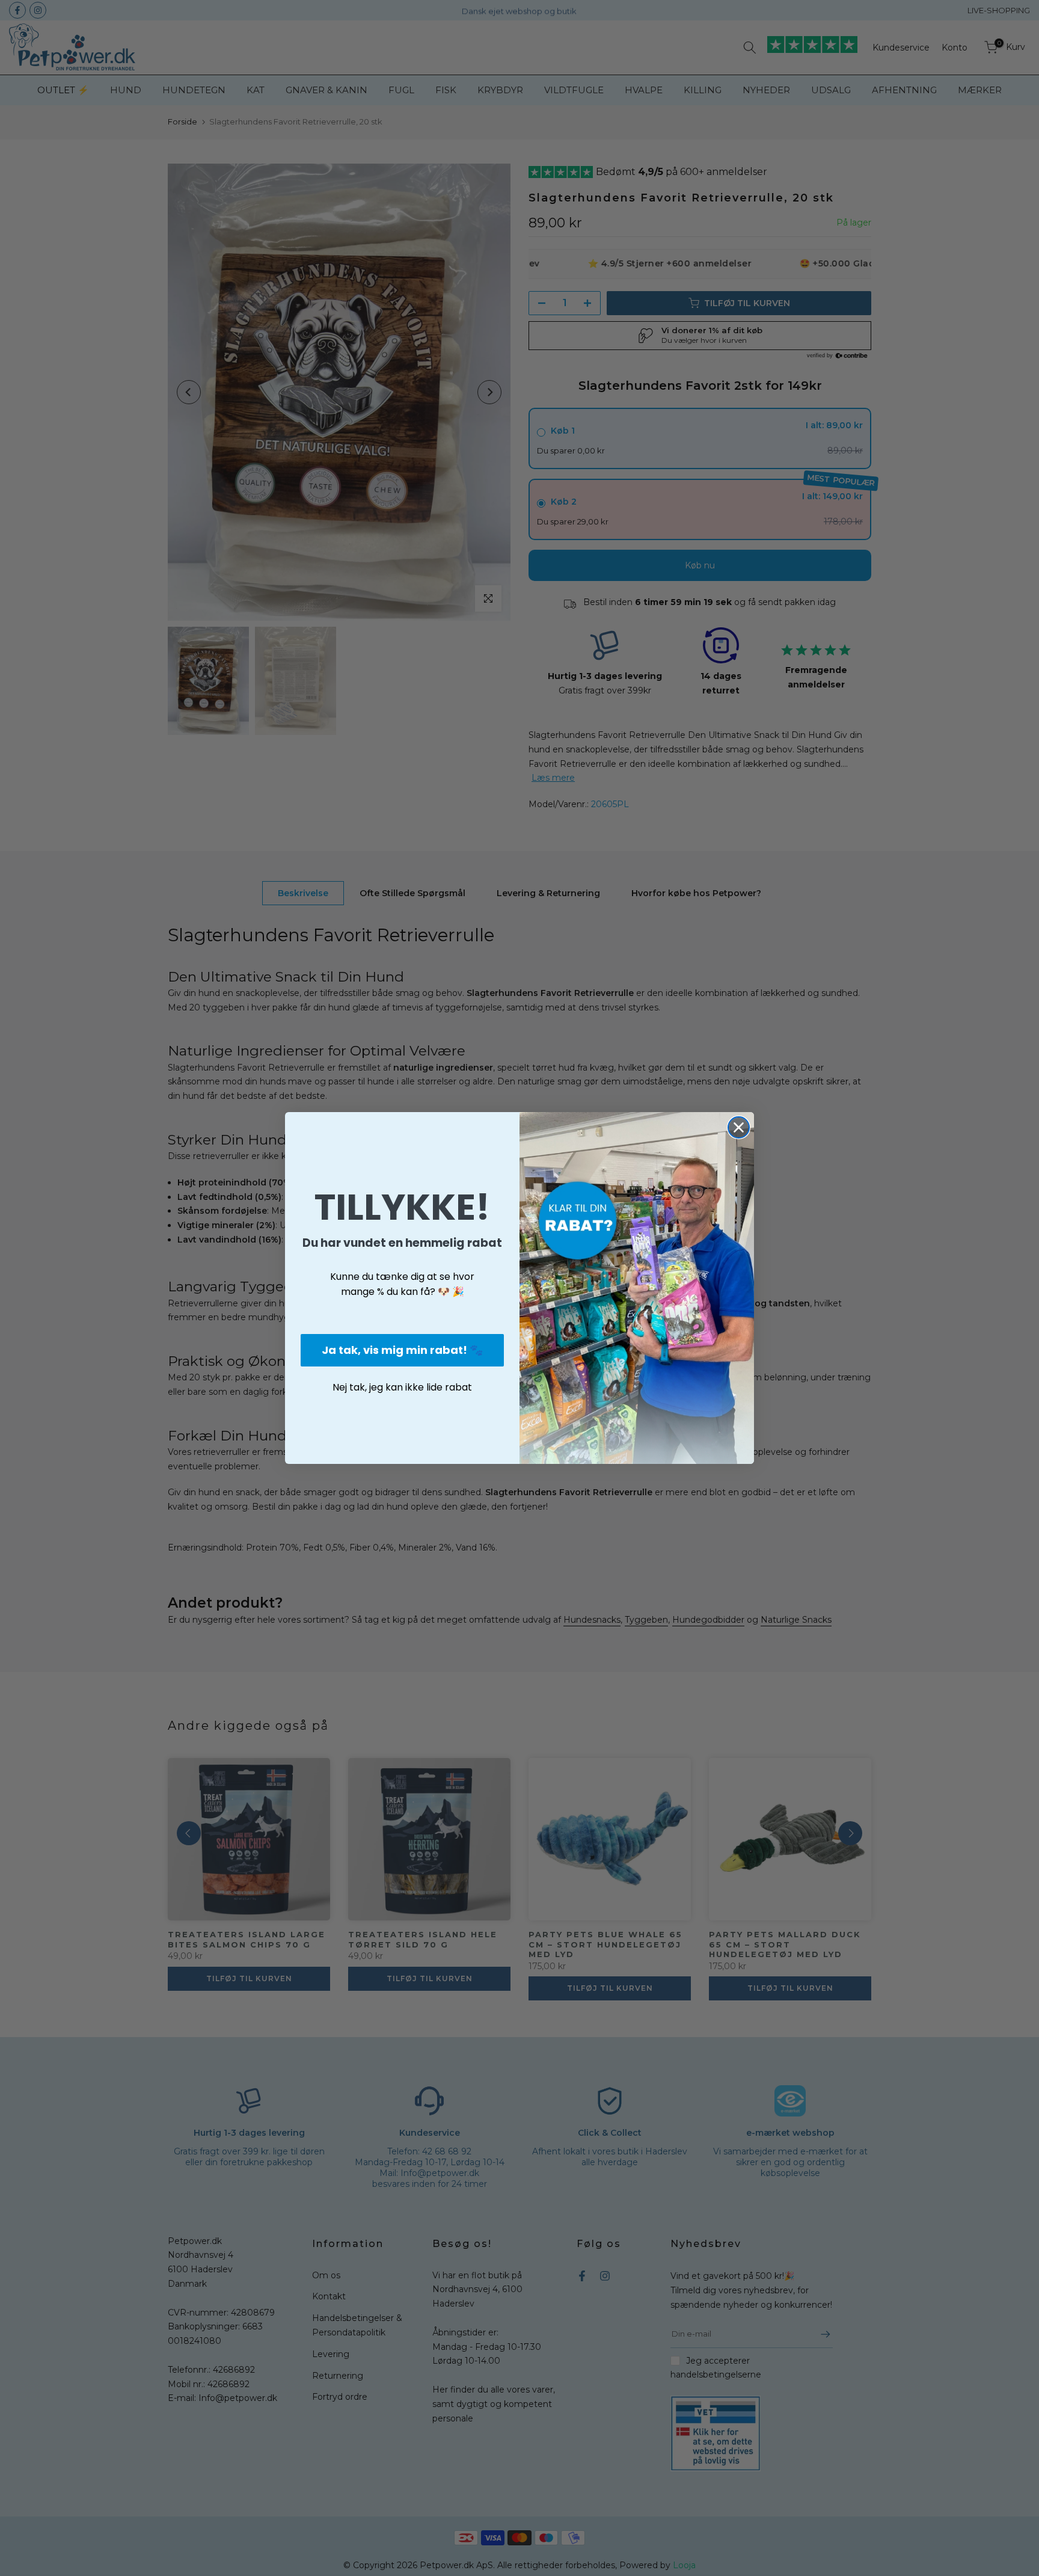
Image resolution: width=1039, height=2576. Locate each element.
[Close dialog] (739, 1127)
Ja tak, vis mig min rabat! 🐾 (402, 1350)
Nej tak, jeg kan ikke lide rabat (402, 1387)
